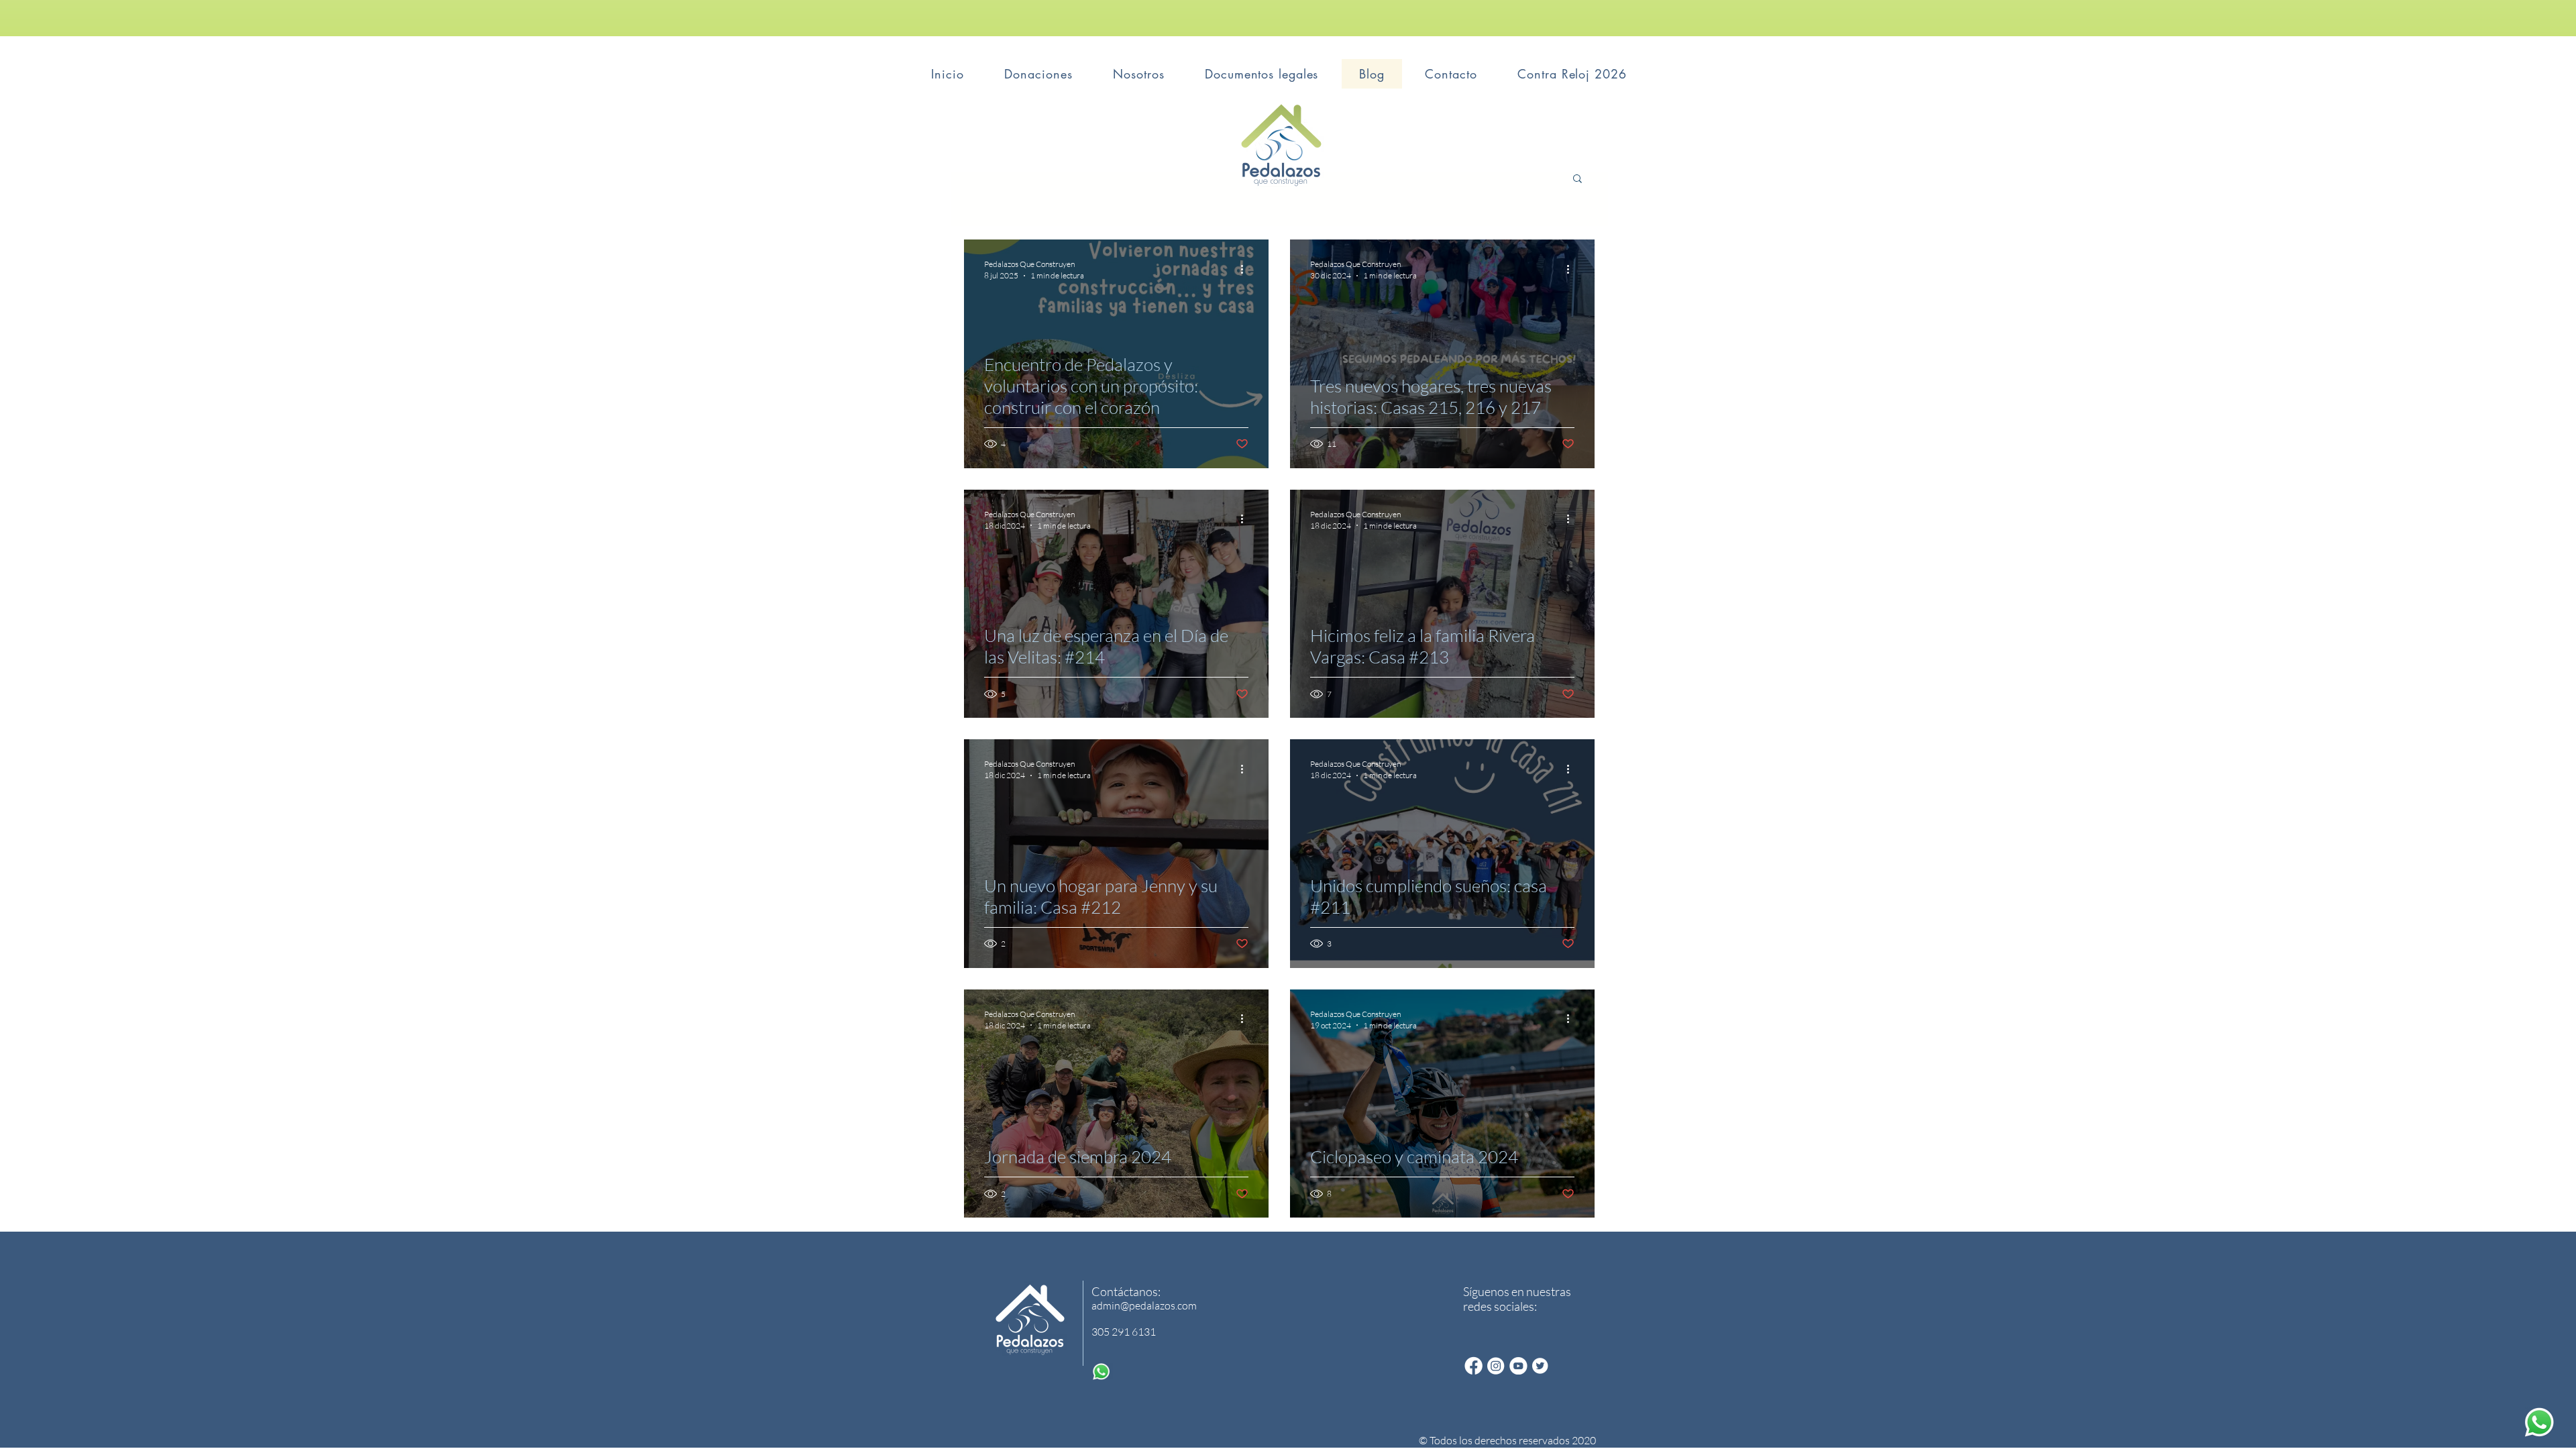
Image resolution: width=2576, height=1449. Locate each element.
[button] (1577, 179)
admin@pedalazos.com (1144, 1305)
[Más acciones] (1246, 269)
